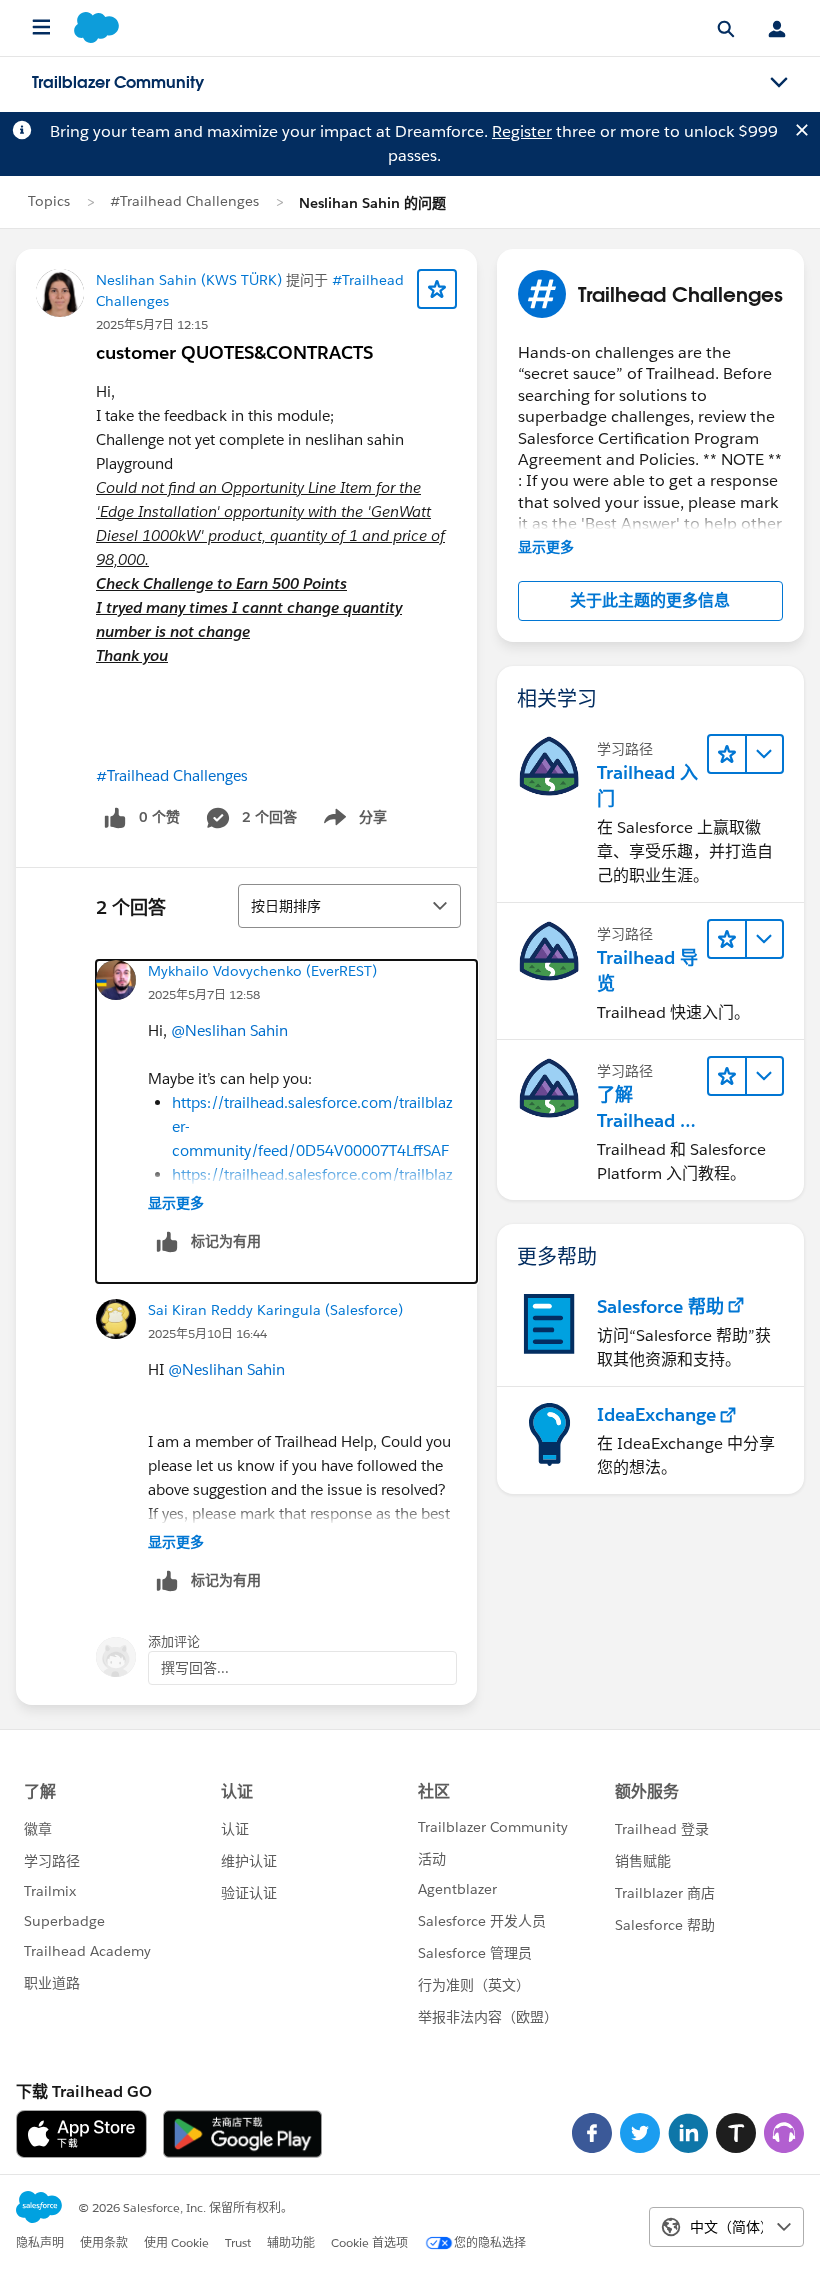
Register (522, 131)
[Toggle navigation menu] (779, 83)
